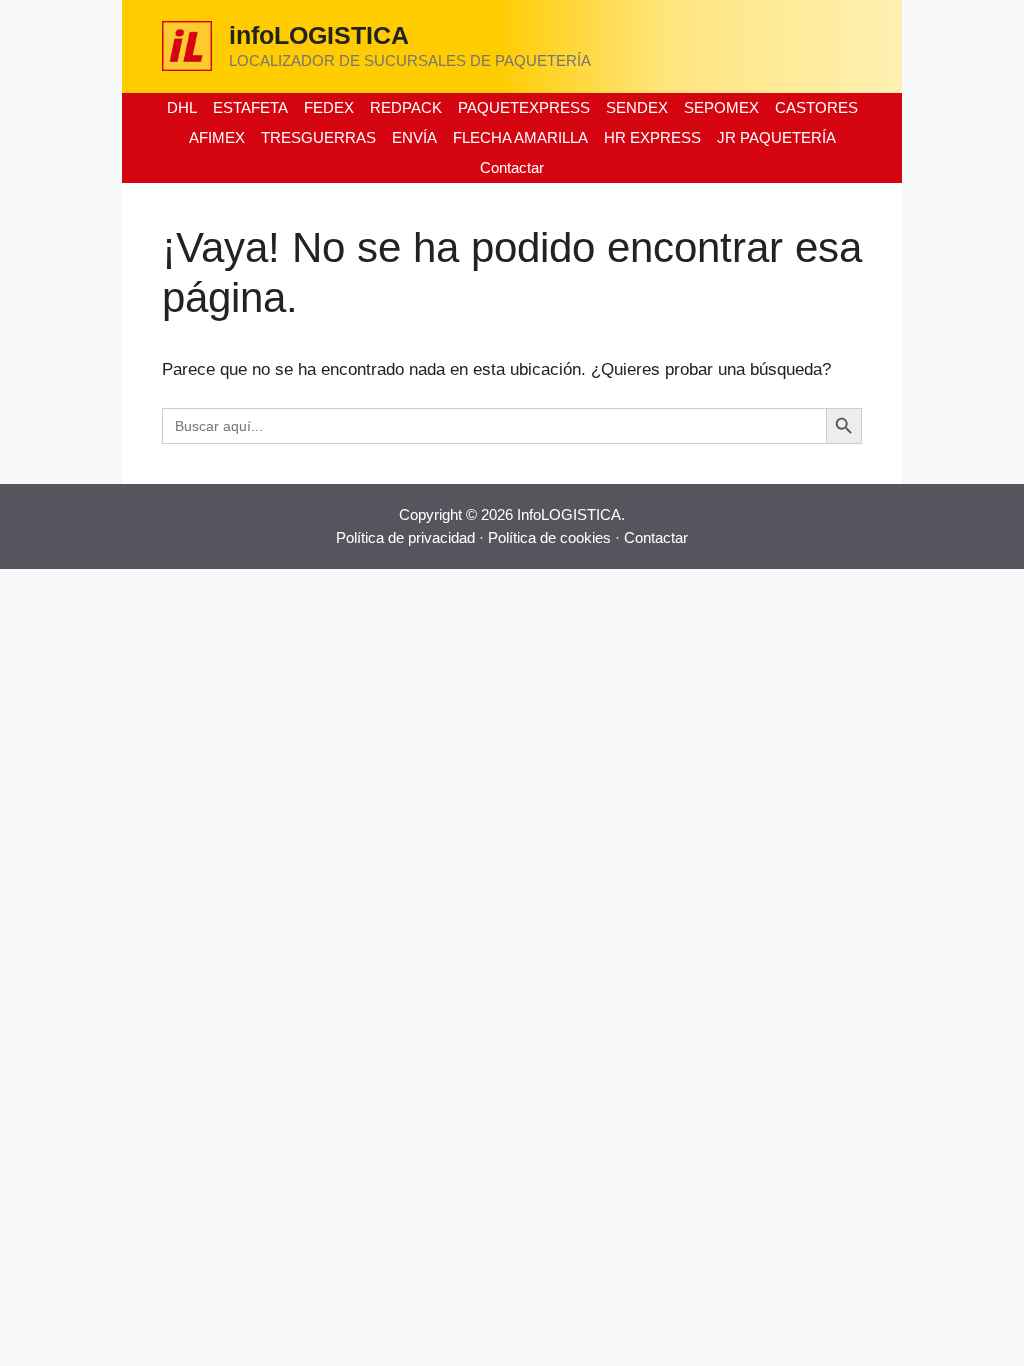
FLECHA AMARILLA (520, 137)
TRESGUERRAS (318, 137)
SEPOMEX (721, 107)
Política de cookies (549, 537)
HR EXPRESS (652, 137)
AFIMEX (217, 137)
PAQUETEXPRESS (524, 107)
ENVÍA (414, 137)
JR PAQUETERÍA (776, 137)
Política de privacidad (405, 537)
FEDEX (329, 107)
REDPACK (406, 107)
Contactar (512, 167)
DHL (182, 107)
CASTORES (816, 107)
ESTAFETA (250, 107)
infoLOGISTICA (319, 35)
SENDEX (637, 107)
